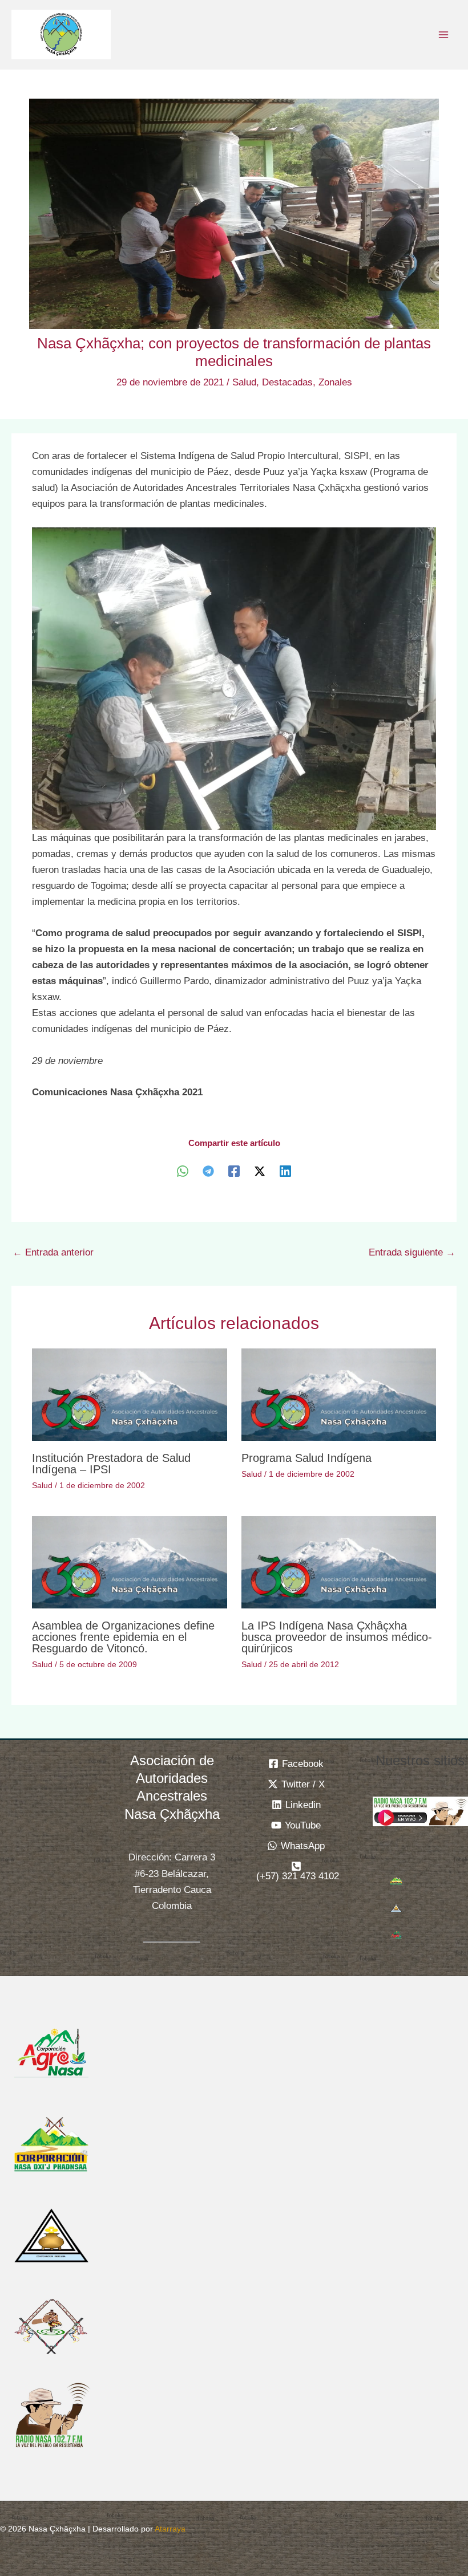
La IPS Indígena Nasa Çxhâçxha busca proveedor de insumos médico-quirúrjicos (337, 1637)
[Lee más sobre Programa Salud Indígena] (339, 1394)
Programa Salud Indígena (306, 1458)
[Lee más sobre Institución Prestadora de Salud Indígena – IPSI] (129, 1394)
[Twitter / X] (260, 1171)
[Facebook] (234, 1171)
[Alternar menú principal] (444, 35)
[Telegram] (208, 1171)
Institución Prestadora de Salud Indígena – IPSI (111, 1464)
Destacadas (287, 382)
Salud (244, 382)
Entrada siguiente (412, 1252)
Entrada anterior (53, 1252)
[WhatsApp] (183, 1171)
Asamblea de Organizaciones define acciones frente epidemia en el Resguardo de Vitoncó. (123, 1637)
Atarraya (170, 2529)
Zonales (335, 382)
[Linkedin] (285, 1171)
